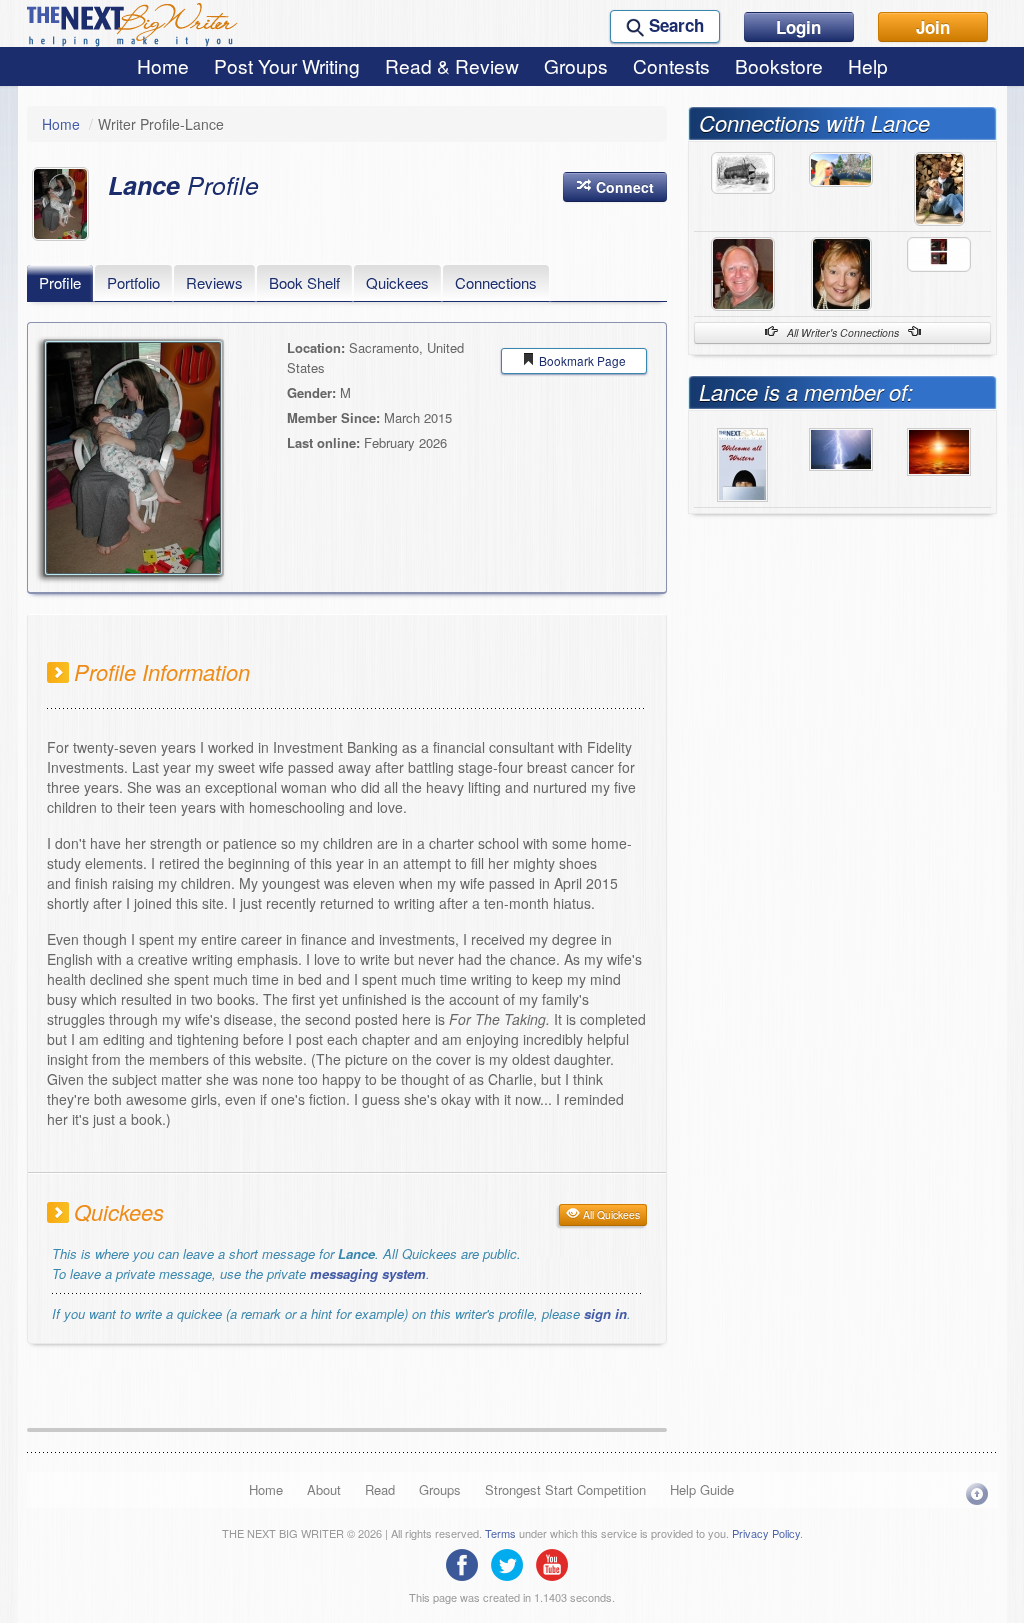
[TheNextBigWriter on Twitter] (512, 1563)
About (324, 1489)
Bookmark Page (581, 360)
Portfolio (133, 282)
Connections (496, 282)
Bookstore (779, 65)
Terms (500, 1533)
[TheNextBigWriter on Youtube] (557, 1563)
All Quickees (610, 1214)
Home (163, 65)
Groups (576, 65)
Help (868, 65)
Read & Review (452, 65)
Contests (671, 65)
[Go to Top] (977, 1493)
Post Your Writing (287, 65)
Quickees (397, 282)
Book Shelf (304, 282)
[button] (615, 187)
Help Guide (702, 1489)
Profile (60, 282)
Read (380, 1489)
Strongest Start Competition (565, 1489)
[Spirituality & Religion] (939, 450)
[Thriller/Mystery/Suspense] (841, 447)
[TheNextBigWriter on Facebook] (467, 1563)
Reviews (214, 282)
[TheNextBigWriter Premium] (742, 462)
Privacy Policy (766, 1533)
